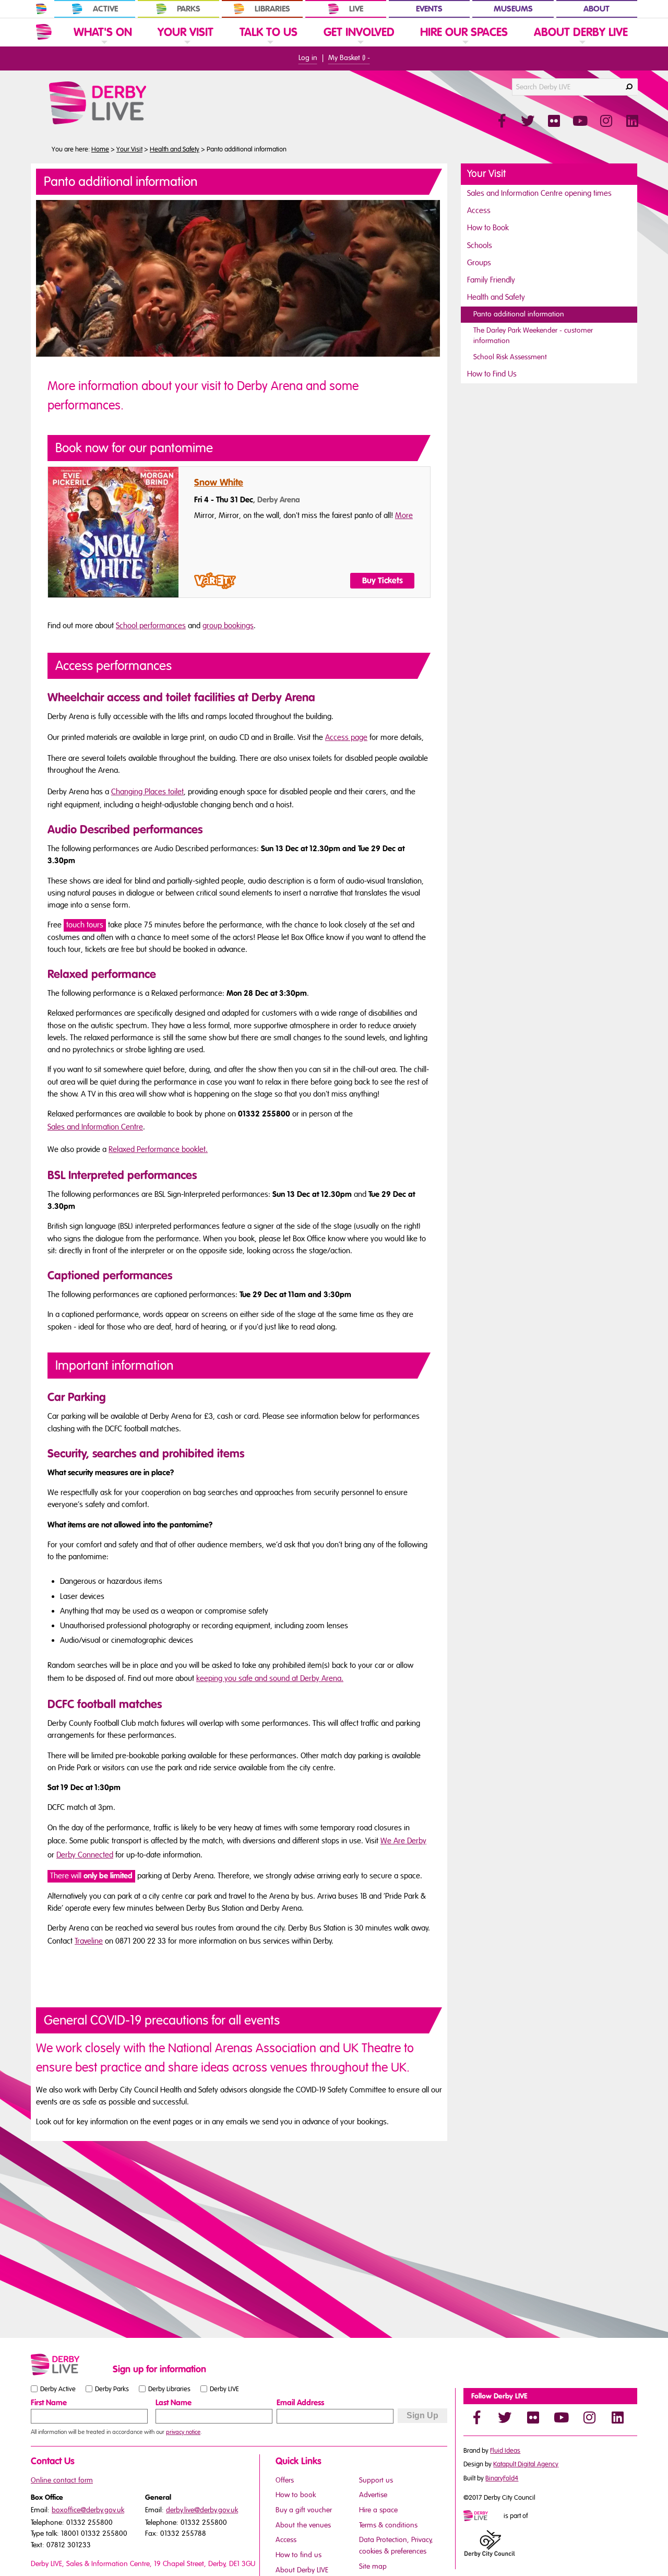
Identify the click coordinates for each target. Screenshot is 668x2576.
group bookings (228, 626)
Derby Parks (112, 2389)
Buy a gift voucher (304, 2510)
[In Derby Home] (41, 9)
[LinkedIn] (617, 2417)
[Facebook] (476, 2417)
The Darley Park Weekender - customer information (533, 336)
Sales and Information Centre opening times (539, 193)
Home (100, 149)
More (404, 515)
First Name (49, 2403)
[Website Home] (44, 32)
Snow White (219, 483)
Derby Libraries (169, 2389)
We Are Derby (403, 1841)
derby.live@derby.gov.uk (202, 2510)
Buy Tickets (383, 581)
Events (429, 9)
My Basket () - (349, 58)
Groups (479, 263)
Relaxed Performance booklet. (158, 1149)
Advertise (373, 2495)
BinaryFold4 (502, 2478)
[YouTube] (561, 2417)
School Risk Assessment (510, 357)
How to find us (299, 2555)
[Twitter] (505, 2417)
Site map (373, 2566)
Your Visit (129, 149)
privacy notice (183, 2432)
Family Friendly (491, 280)
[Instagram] (589, 2417)
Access (479, 210)
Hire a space (378, 2510)
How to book (296, 2495)
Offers (285, 2480)
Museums (513, 9)
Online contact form (62, 2480)
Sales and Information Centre (95, 1127)
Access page (346, 737)
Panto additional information (519, 314)
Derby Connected (85, 1855)
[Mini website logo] (483, 2516)
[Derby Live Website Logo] (126, 103)
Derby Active (58, 2389)
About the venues (303, 2525)
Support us (376, 2480)
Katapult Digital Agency (526, 2464)
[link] (103, 46)
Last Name (174, 2403)
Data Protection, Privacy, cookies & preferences (396, 2545)
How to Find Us (492, 374)
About (597, 9)
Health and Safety (175, 149)
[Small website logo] (69, 2365)
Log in (308, 58)
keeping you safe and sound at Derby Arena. (270, 1678)
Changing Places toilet (147, 792)
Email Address (300, 2403)
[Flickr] (533, 2417)
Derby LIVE (224, 2389)
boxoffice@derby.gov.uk (88, 2510)
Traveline (89, 1941)
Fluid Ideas (505, 2451)
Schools (480, 245)
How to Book (488, 228)
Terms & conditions (388, 2525)
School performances (151, 626)
